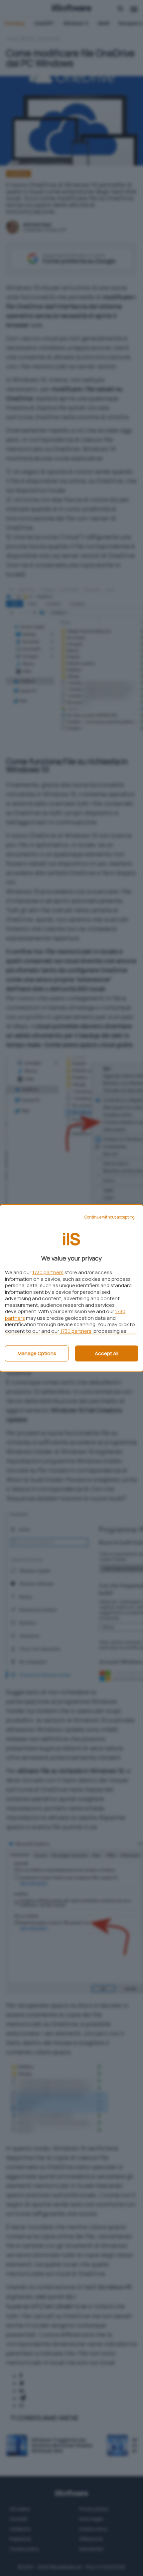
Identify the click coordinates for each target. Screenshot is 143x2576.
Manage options (37, 1353)
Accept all (107, 1353)
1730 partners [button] (48, 1272)
